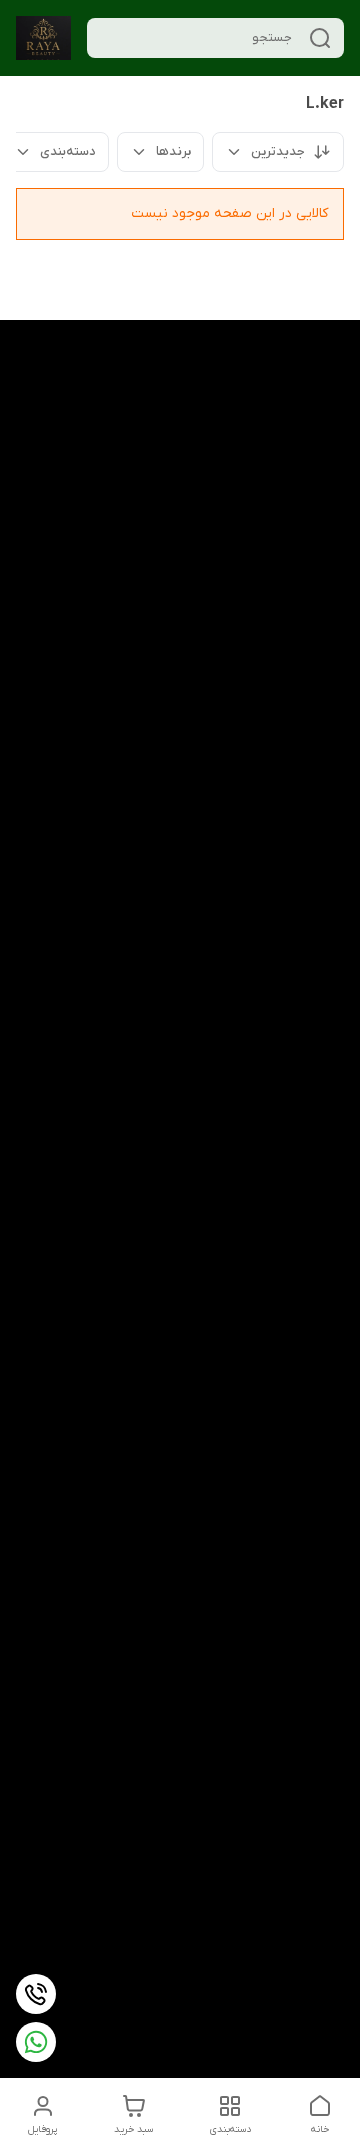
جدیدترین (278, 151)
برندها (173, 151)
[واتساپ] (36, 2042)
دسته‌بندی (68, 151)
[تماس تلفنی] (36, 1994)
